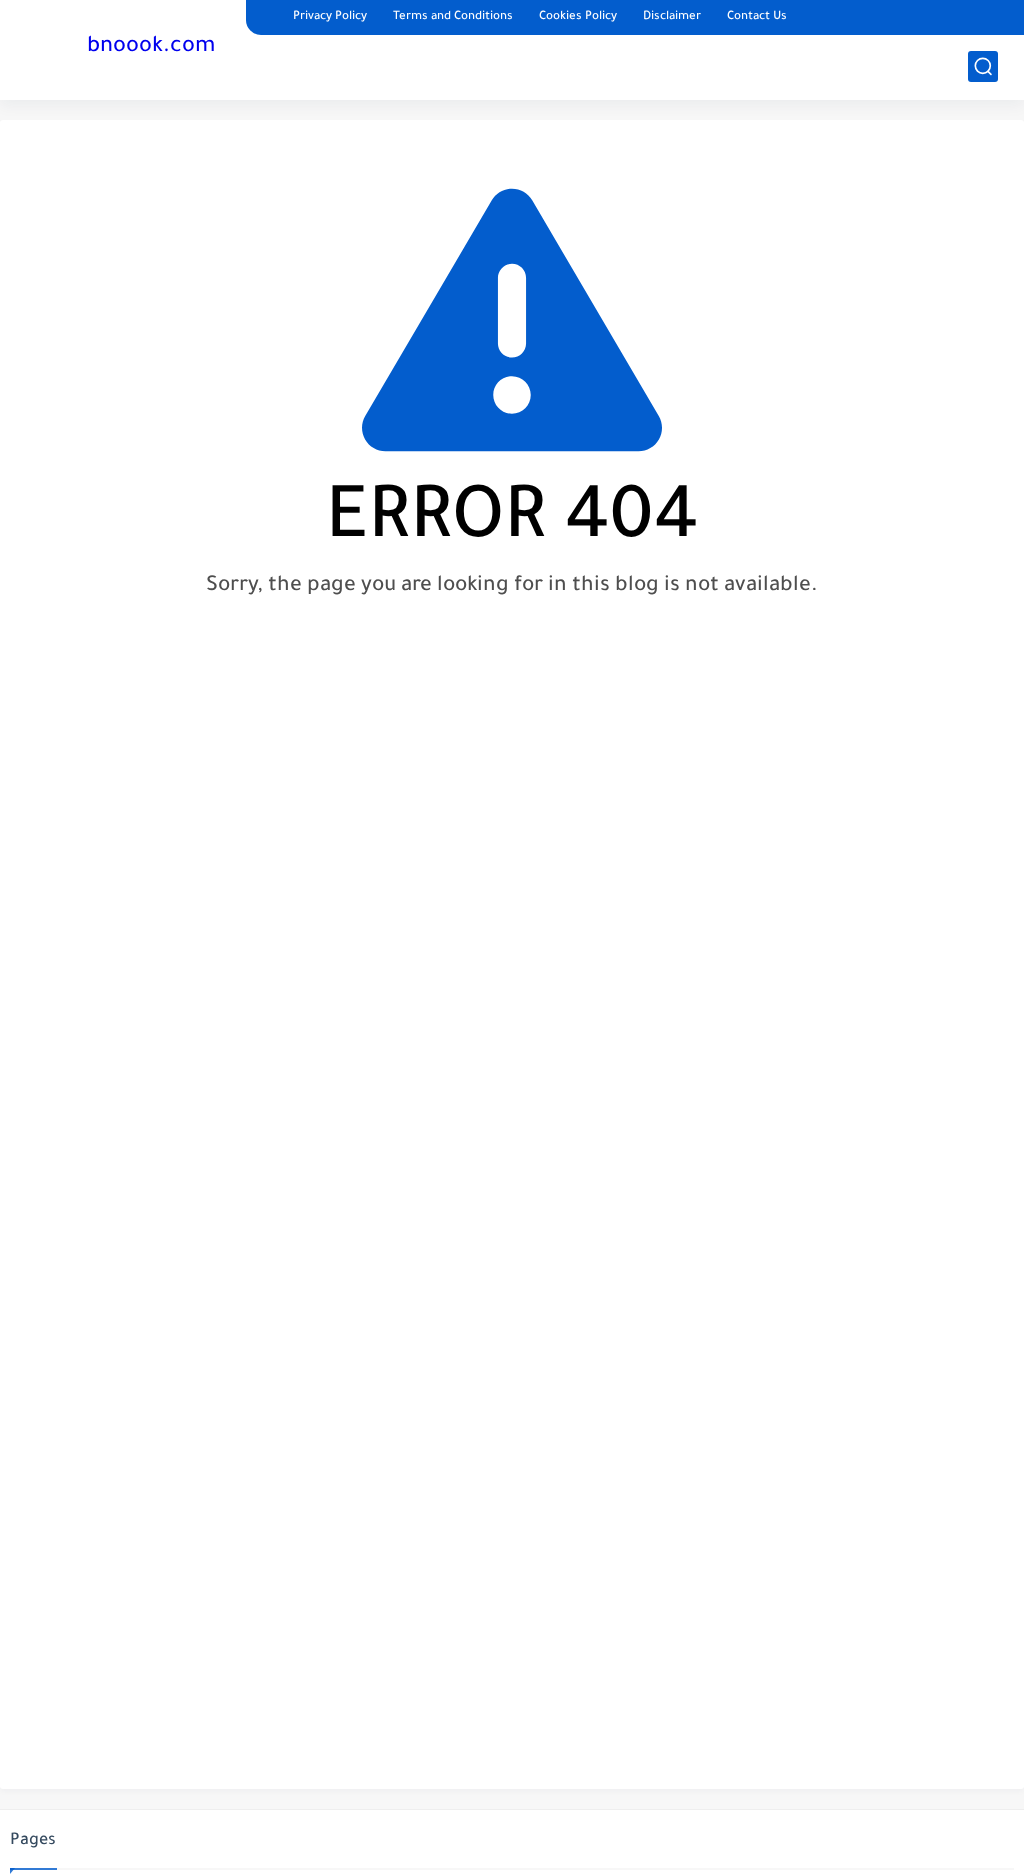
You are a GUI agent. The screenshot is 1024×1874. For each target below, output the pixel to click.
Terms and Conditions (453, 17)
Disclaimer (672, 17)
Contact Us (757, 17)
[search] (983, 66)
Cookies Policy (578, 17)
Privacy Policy (330, 17)
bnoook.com (151, 48)
